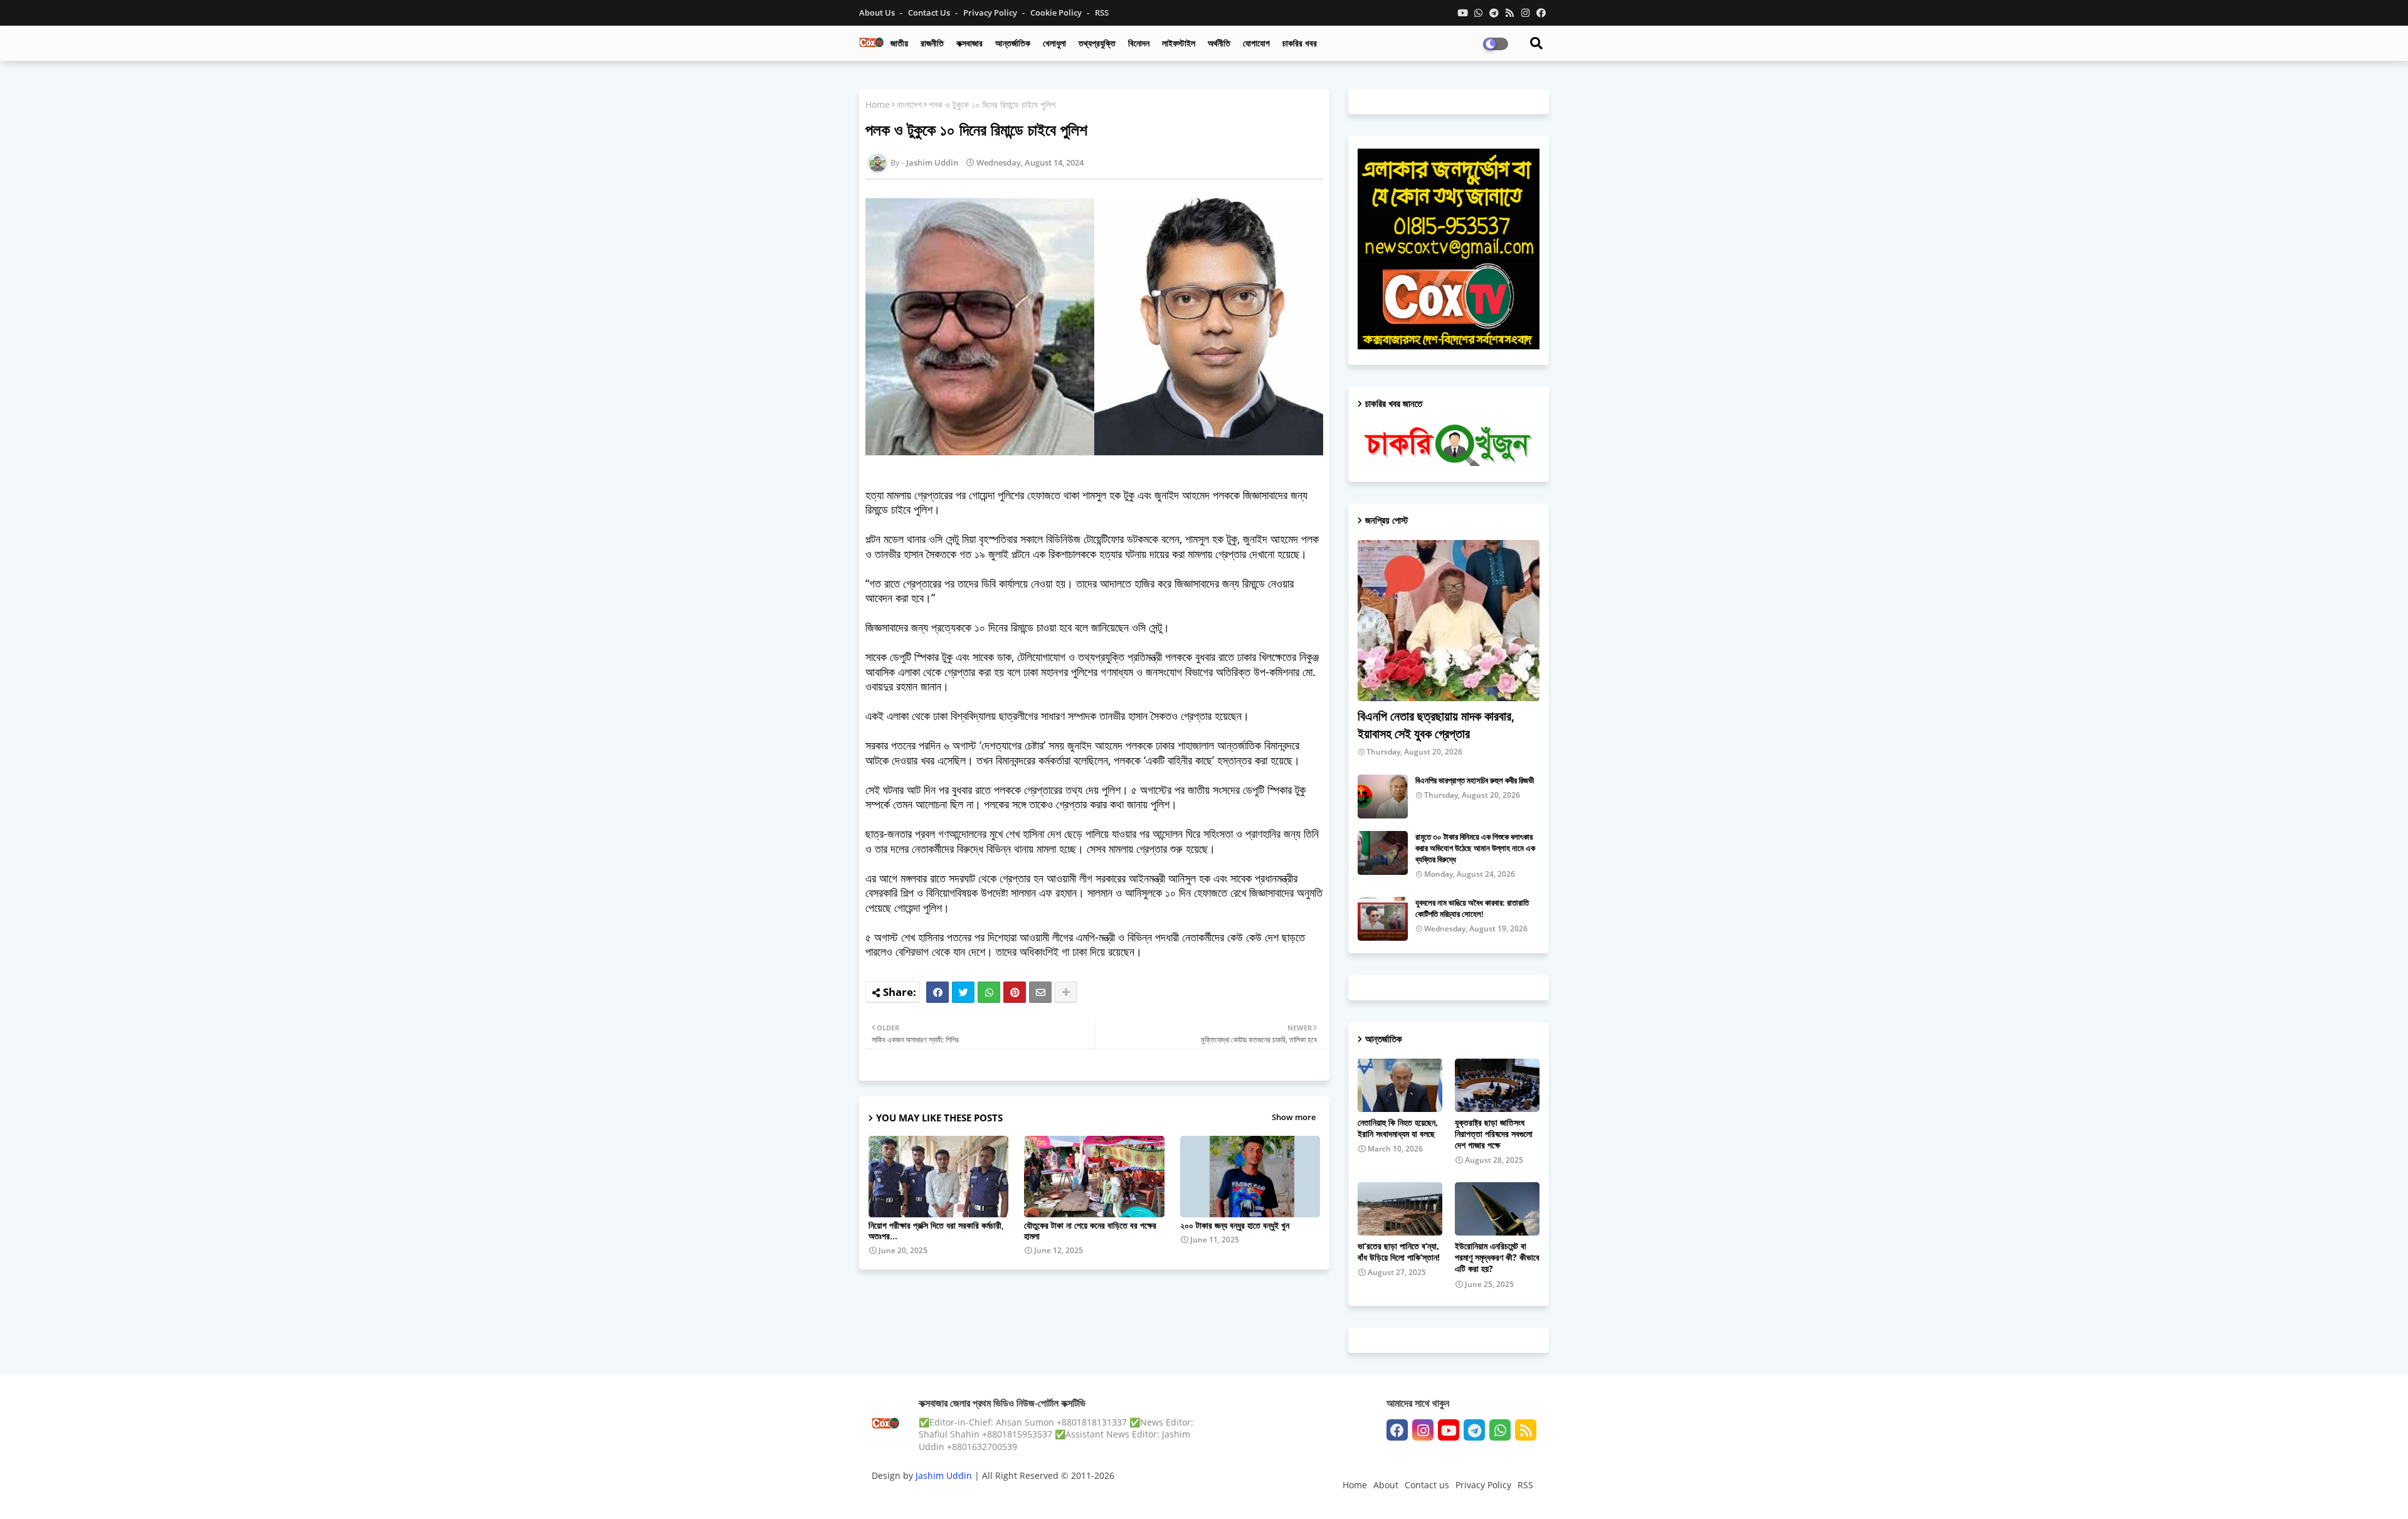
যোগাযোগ (1256, 43)
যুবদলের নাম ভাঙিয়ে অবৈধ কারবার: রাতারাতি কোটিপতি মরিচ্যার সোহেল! (1472, 908)
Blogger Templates (961, 1497)
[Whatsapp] (989, 992)
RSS (1102, 13)
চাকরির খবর (1300, 43)
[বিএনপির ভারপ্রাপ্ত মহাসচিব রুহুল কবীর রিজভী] (1383, 797)
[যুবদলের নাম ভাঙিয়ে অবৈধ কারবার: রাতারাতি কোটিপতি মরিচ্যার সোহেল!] (1383, 919)
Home (878, 104)
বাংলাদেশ (909, 104)
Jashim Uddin (945, 1475)
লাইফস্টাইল (1179, 43)
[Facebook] (937, 992)
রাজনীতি (932, 43)
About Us (878, 13)
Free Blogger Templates (1122, 1497)
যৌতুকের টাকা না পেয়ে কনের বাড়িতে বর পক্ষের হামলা (1090, 1231)
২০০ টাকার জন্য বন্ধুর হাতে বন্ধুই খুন (1235, 1225)
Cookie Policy (1057, 13)
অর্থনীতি (1219, 43)
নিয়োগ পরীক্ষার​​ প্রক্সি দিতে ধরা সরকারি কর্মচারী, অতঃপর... (936, 1231)
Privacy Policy (991, 13)
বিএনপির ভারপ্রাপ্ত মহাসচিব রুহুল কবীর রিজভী (1475, 780)
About (1386, 1485)
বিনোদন (1139, 43)
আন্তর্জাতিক (1013, 43)
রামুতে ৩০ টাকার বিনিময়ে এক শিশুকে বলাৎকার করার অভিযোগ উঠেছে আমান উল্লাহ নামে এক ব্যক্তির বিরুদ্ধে (1475, 848)
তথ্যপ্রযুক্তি (1097, 43)
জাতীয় (899, 43)
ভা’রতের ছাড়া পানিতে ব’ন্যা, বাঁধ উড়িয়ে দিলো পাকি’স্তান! (1399, 1252)
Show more (1294, 1117)
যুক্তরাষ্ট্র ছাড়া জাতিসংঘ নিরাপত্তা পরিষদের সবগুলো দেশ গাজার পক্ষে (1494, 1134)
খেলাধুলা (1054, 43)
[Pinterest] (1015, 992)
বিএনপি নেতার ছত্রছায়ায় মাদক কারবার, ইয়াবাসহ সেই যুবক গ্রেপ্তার (1436, 725)
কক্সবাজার (969, 43)
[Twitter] (963, 992)
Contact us (930, 13)
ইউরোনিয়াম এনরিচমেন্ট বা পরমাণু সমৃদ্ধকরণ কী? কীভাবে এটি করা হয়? (1497, 1257)
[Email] (1040, 992)
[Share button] (1066, 992)
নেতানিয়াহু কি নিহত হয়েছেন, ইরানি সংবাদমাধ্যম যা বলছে (1398, 1128)
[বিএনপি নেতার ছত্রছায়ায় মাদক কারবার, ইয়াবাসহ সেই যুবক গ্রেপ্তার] (1449, 621)
